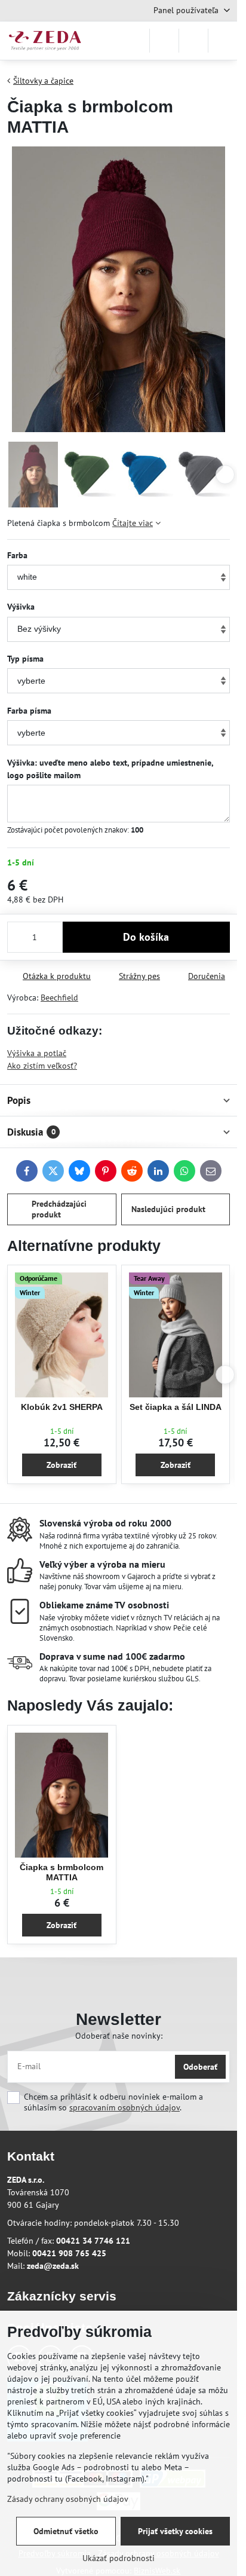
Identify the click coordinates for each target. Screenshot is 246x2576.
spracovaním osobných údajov (124, 2107)
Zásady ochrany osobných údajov (68, 2499)
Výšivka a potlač (37, 1053)
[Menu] (223, 41)
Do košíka (146, 937)
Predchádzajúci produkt (59, 1209)
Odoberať (200, 2067)
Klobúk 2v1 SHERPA (62, 1407)
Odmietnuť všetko (66, 2531)
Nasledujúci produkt (168, 1209)
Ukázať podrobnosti (119, 2558)
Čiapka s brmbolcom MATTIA (61, 1873)
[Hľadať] (164, 41)
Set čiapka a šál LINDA (176, 1407)
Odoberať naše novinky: (119, 2036)
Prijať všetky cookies (175, 2531)
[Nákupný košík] (193, 41)
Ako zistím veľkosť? (42, 1066)
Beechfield (59, 998)
